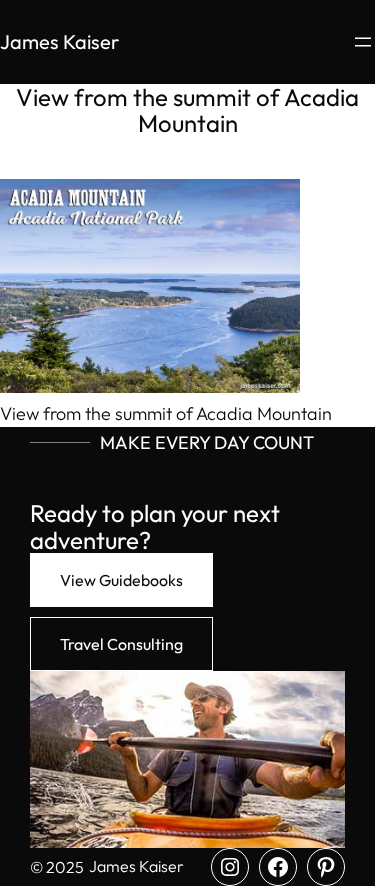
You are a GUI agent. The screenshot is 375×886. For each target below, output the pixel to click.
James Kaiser (59, 41)
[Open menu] (363, 42)
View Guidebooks (121, 580)
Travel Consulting (121, 644)
